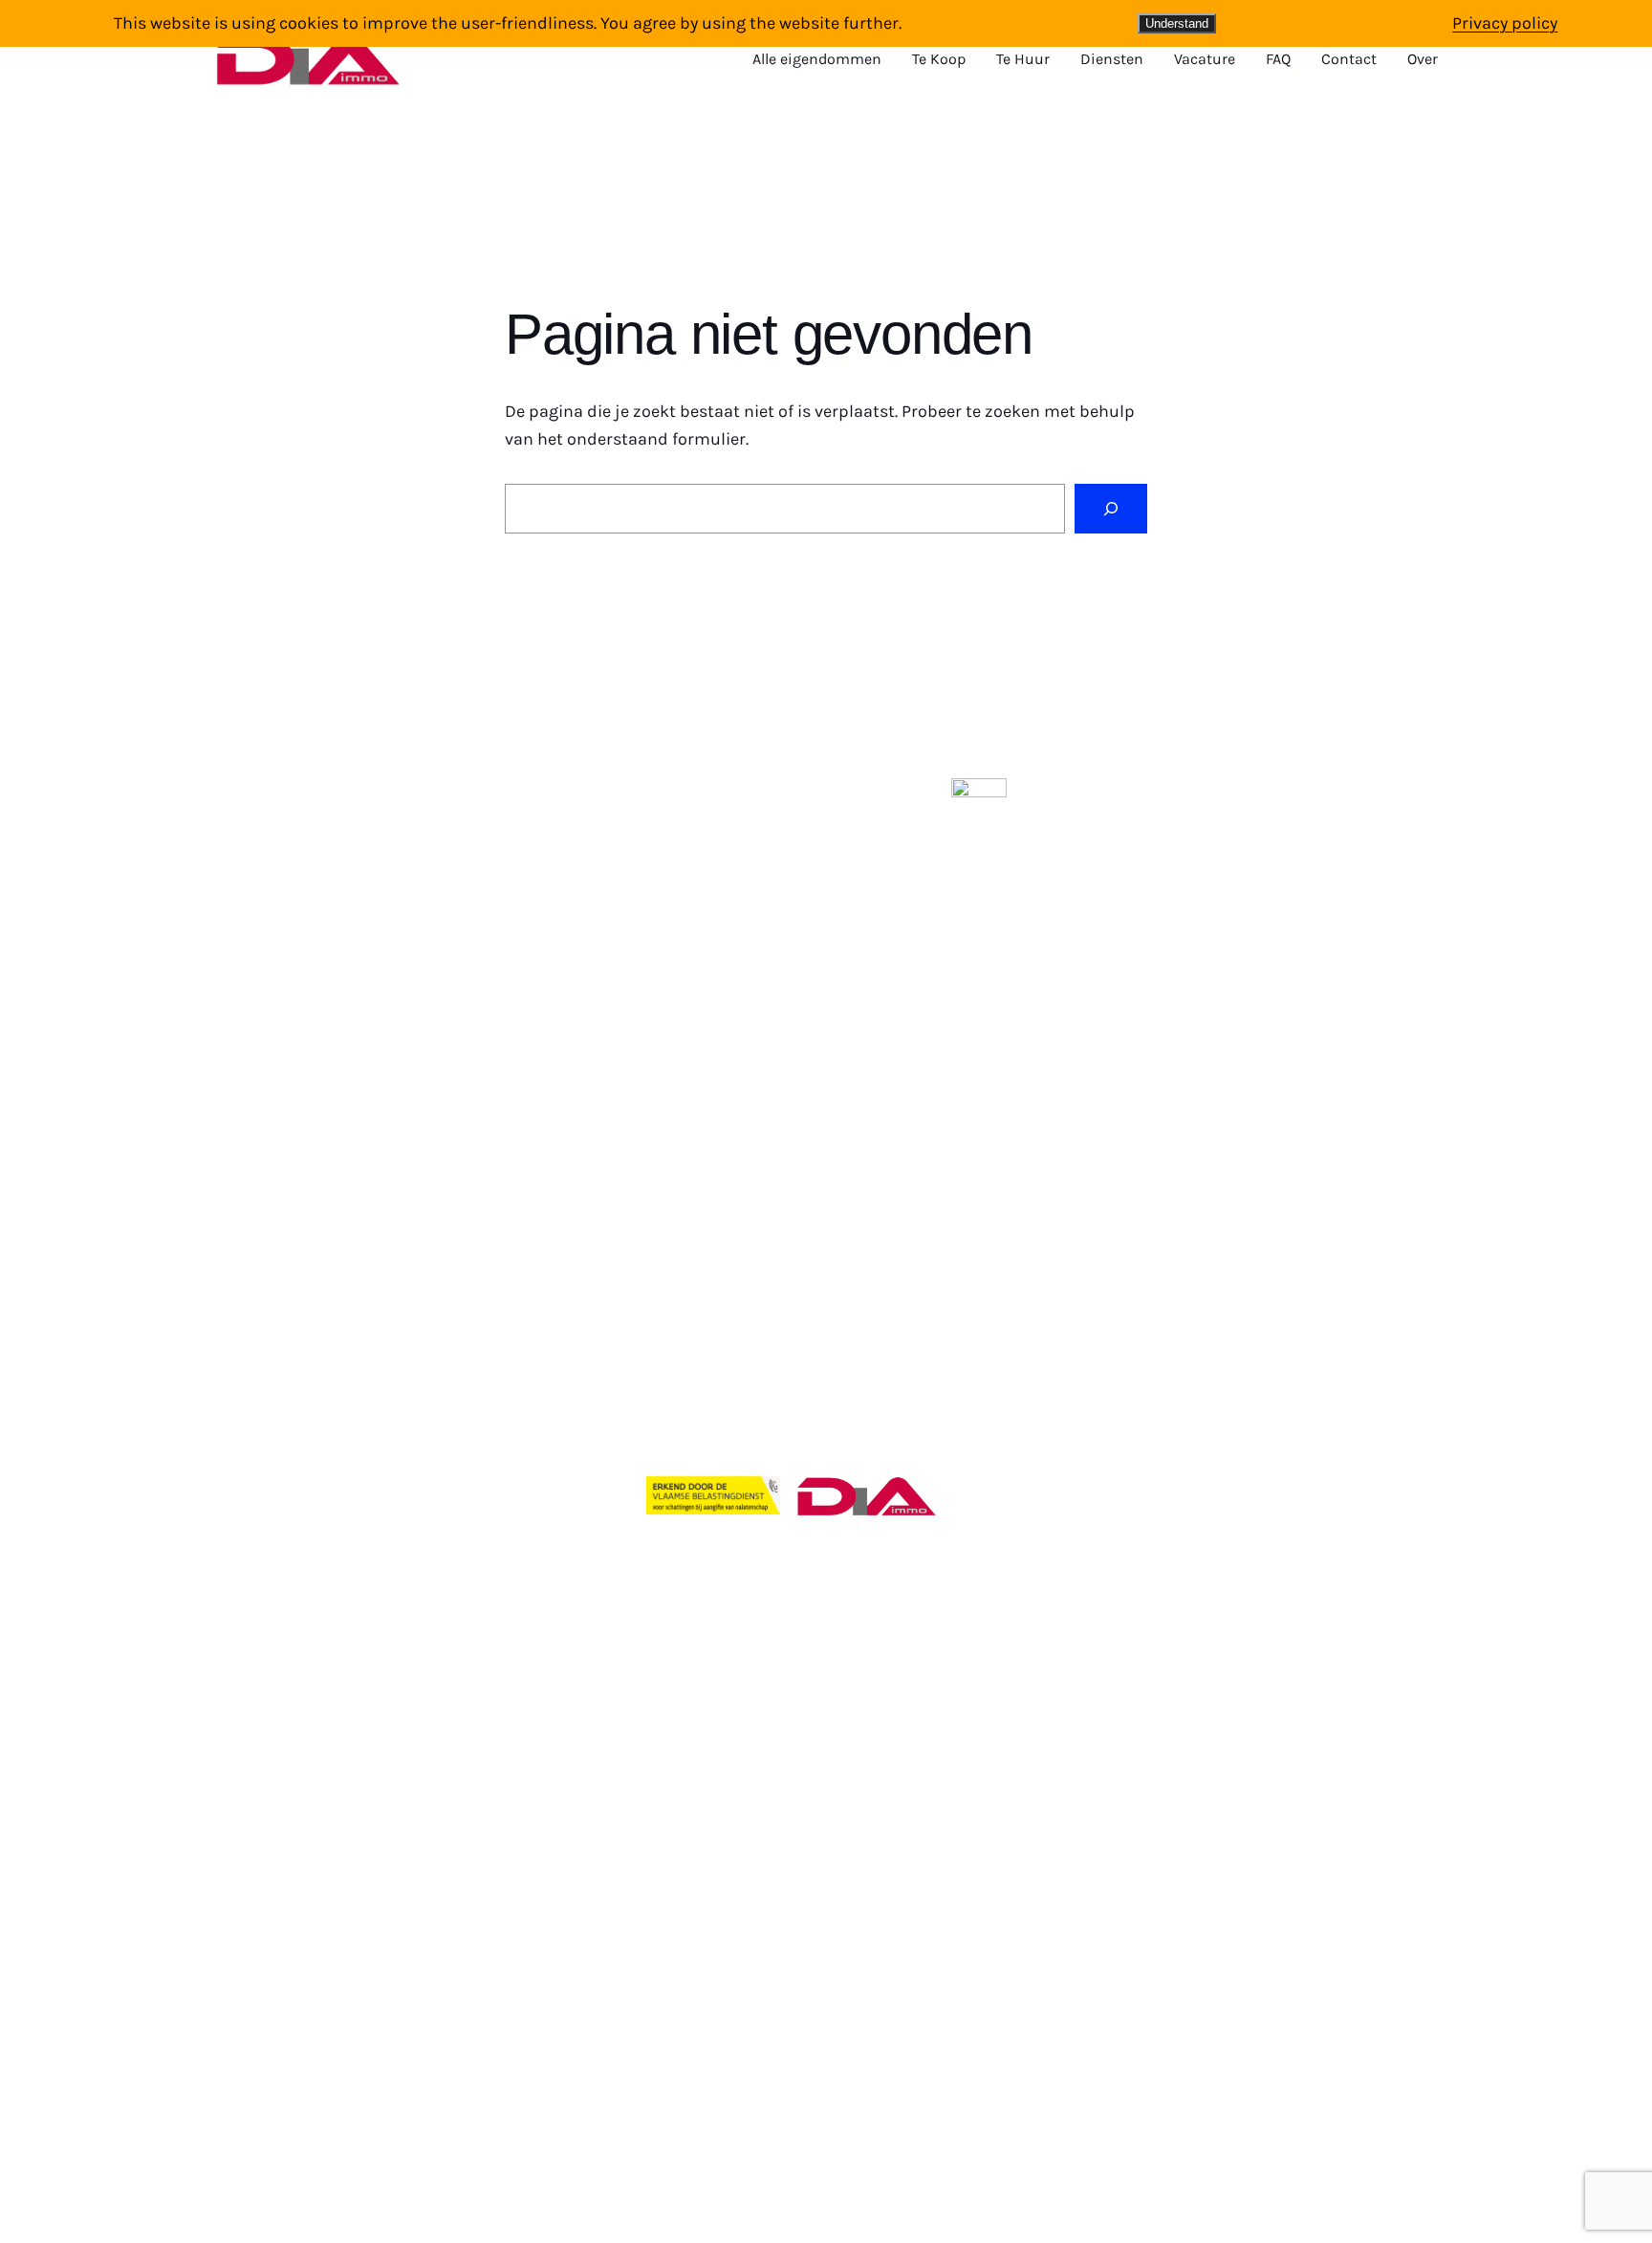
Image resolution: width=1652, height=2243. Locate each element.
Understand (1177, 23)
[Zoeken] (1111, 509)
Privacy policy (1505, 23)
